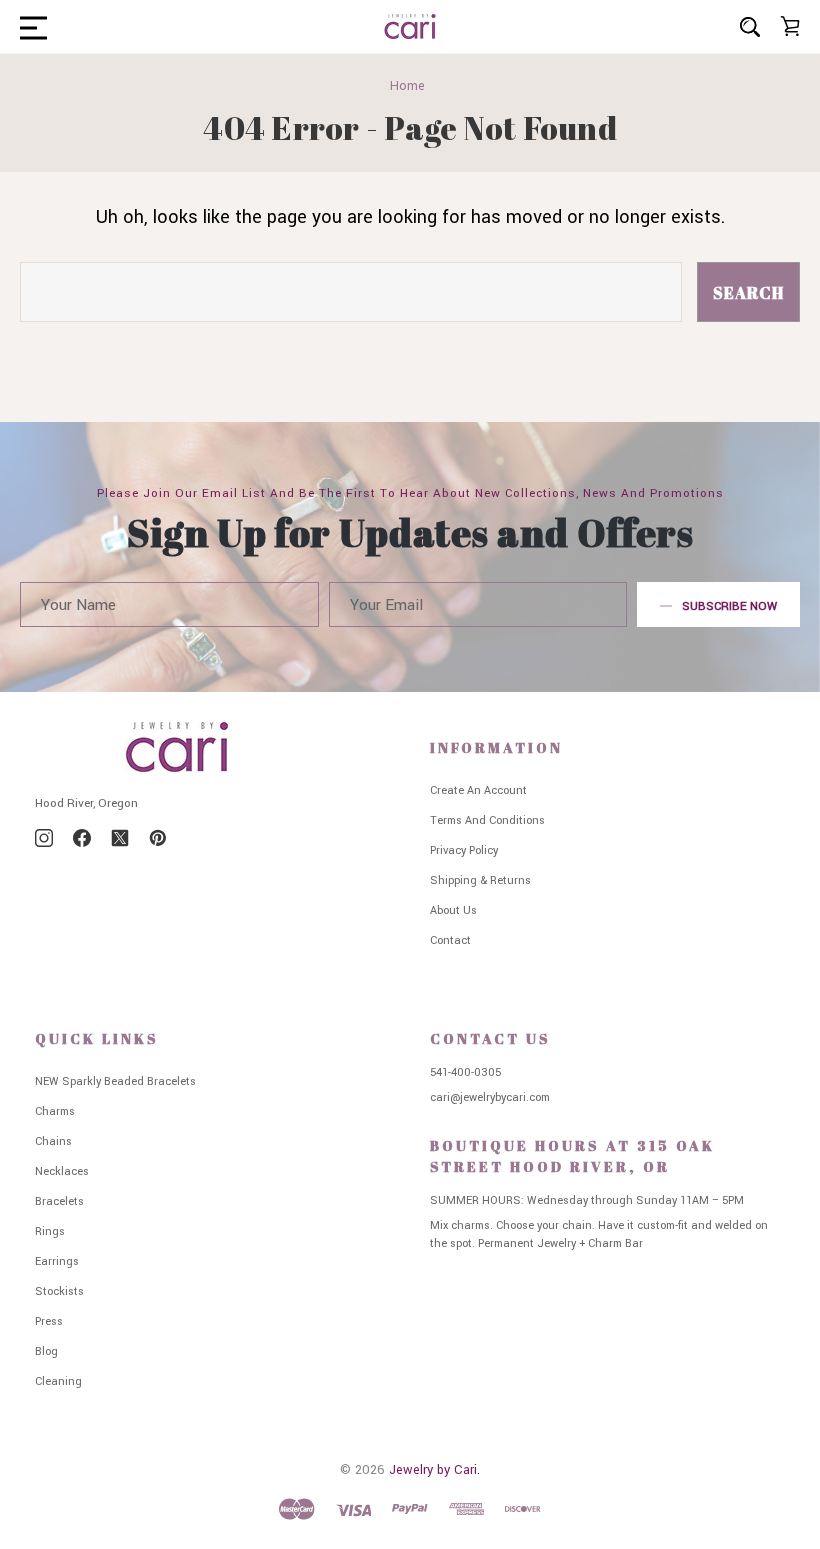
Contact (450, 940)
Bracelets (59, 1201)
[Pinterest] (158, 838)
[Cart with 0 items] (790, 26)
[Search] (750, 26)
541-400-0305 (465, 1072)
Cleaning (58, 1381)
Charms (55, 1111)
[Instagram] (44, 838)
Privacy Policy (464, 850)
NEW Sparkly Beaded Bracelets (115, 1081)
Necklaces (62, 1171)
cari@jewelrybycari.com (490, 1097)
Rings (50, 1231)
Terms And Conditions (487, 820)
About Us (453, 910)
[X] (120, 838)
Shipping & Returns (480, 880)
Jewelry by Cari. (434, 1470)
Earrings (57, 1261)
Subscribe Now (729, 606)
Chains (53, 1141)
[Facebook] (82, 838)
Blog (46, 1351)
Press (49, 1321)
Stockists (59, 1291)
